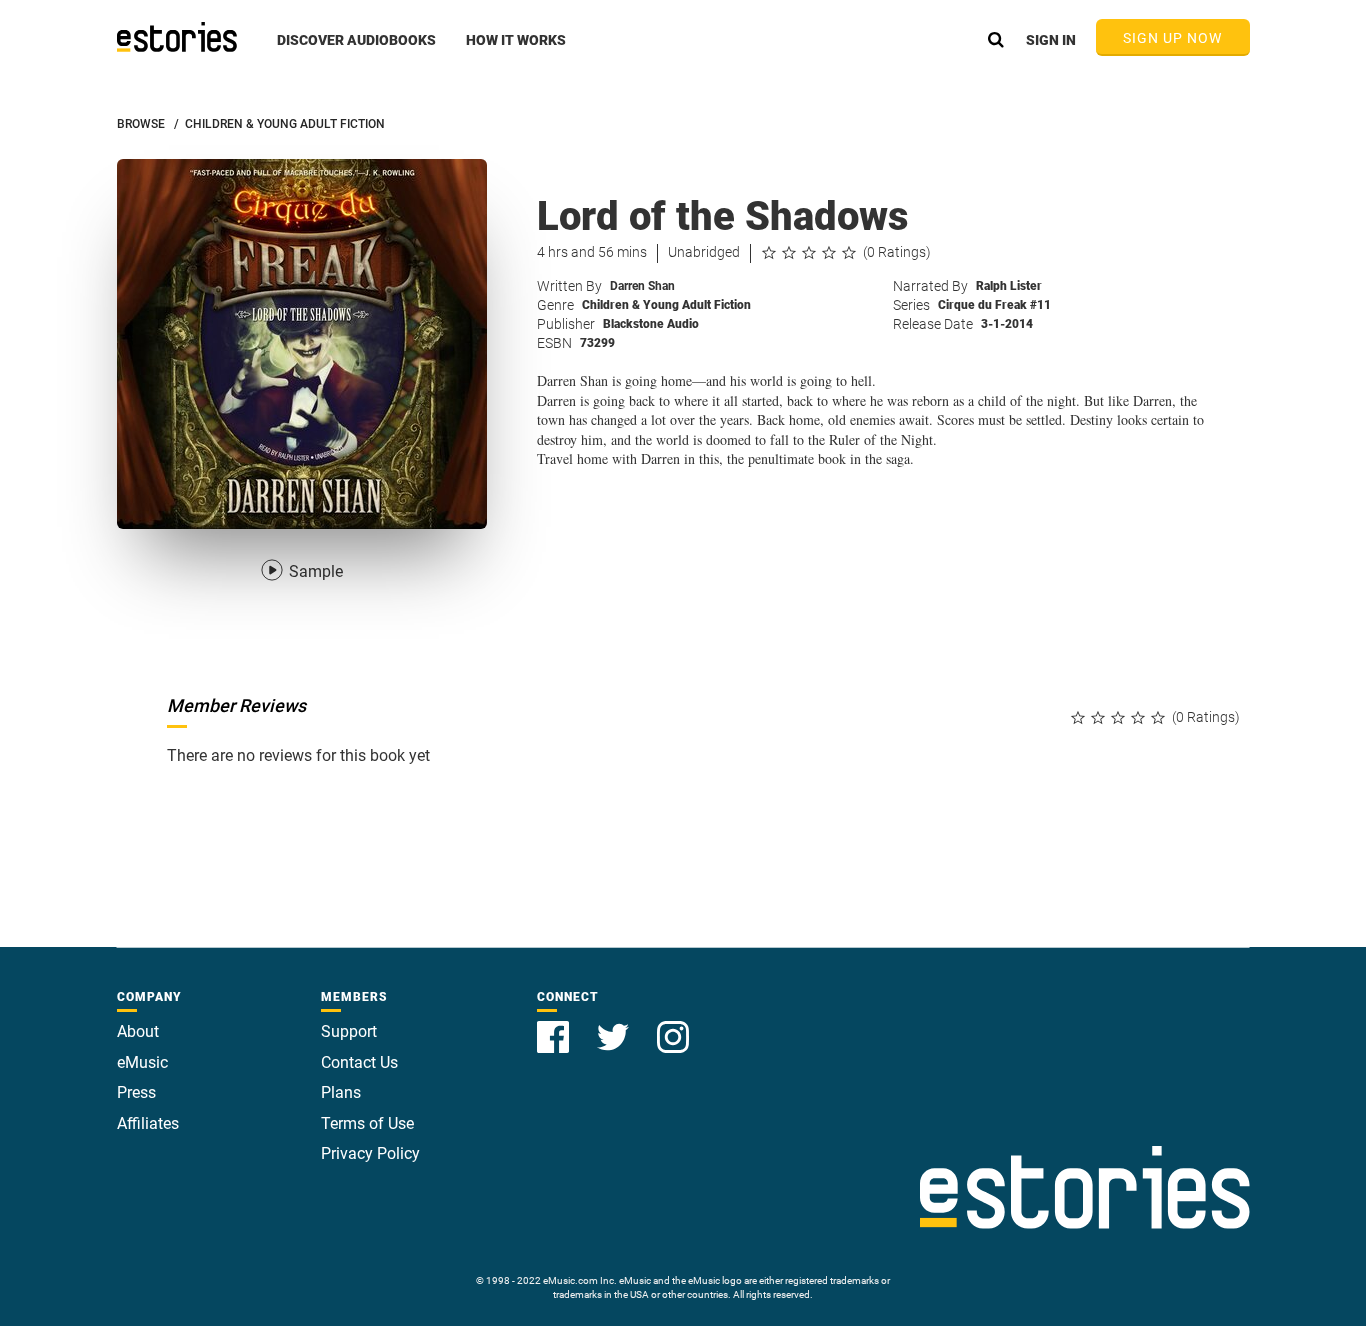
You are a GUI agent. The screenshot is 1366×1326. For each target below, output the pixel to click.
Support (349, 1031)
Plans (341, 1092)
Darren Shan (642, 286)
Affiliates (148, 1123)
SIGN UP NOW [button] (1173, 38)
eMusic (142, 1062)
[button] (356, 51)
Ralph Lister (1009, 286)
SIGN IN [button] (1051, 40)
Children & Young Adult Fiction (666, 305)
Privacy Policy (370, 1153)
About (138, 1031)
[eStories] (177, 37)
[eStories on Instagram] (673, 1025)
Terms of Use (367, 1123)
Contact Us (359, 1062)
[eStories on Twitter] (615, 1025)
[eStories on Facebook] (555, 1025)
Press (136, 1092)
